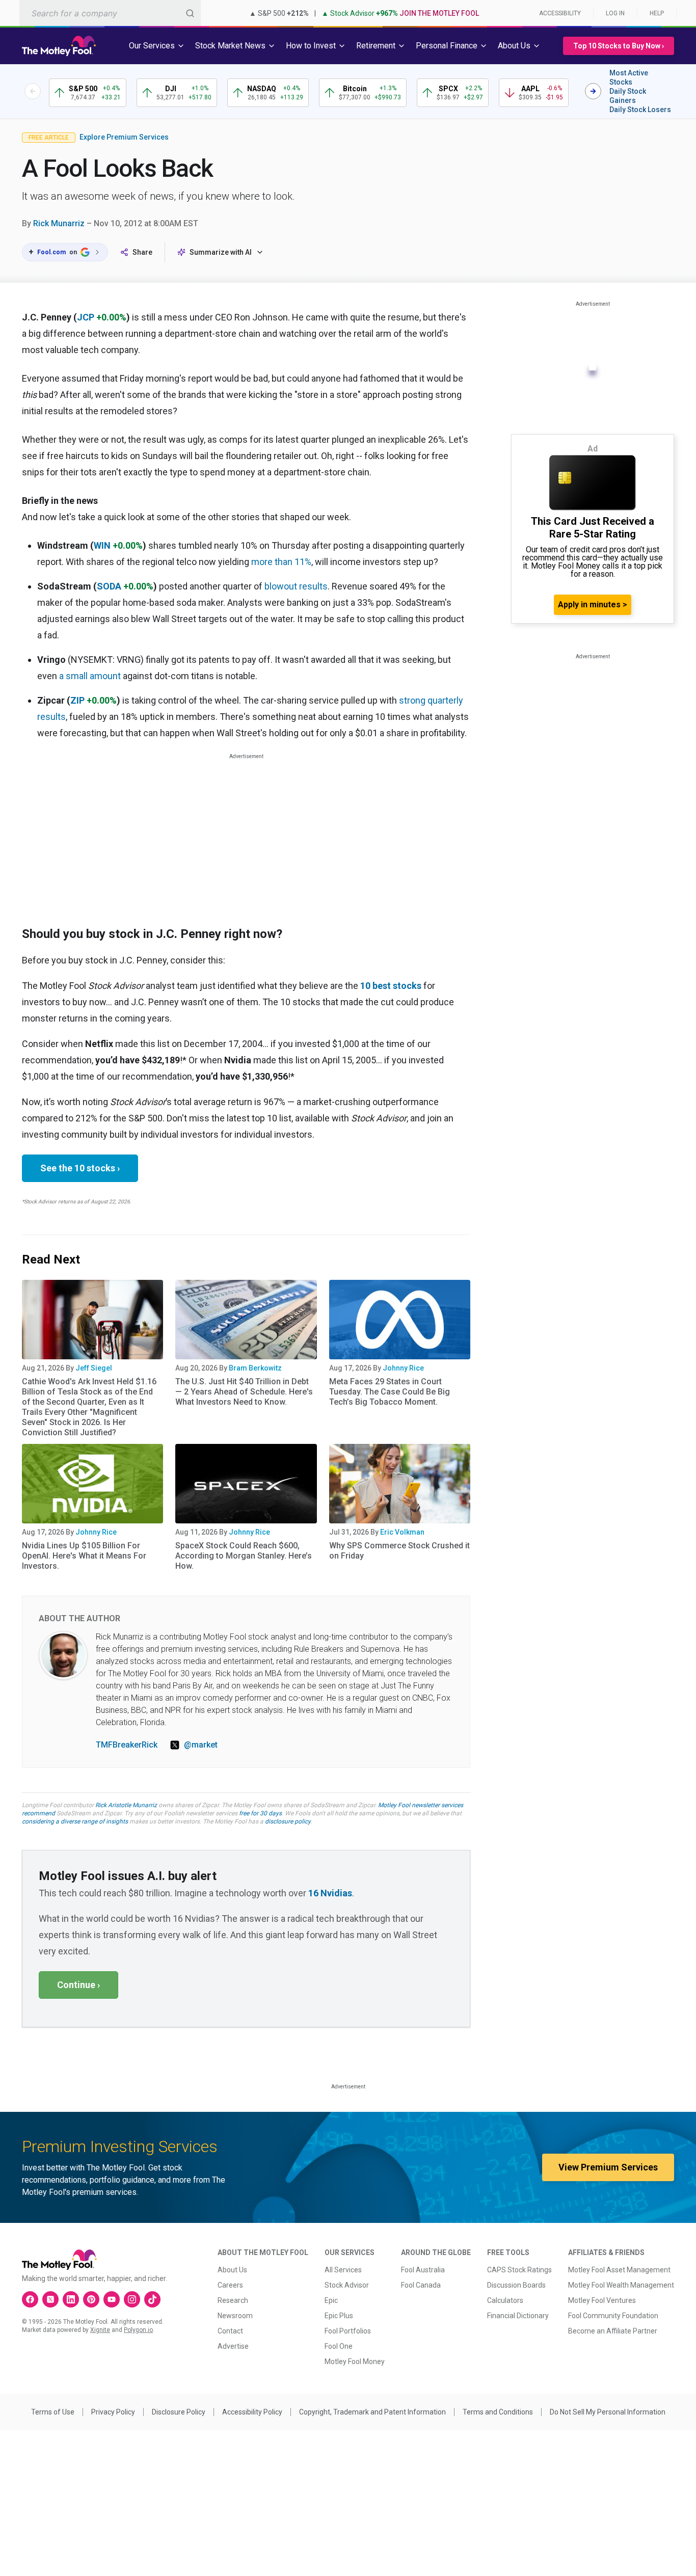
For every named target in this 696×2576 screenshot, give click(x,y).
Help (657, 13)
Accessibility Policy (252, 2412)
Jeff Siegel (94, 1368)
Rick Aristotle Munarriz (126, 1805)
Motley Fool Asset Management (619, 2270)
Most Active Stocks (629, 77)
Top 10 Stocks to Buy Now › (619, 46)
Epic (331, 2300)
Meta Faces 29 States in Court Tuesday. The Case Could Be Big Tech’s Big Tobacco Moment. (390, 1392)
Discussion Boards (516, 2285)
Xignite (100, 2330)
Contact (230, 2331)
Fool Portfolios (348, 2331)
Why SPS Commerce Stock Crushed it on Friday (399, 1551)
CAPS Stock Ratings (519, 2270)
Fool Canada (421, 2285)
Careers (230, 2285)
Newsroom (235, 2316)
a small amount (90, 676)
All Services (343, 2270)
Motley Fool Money (355, 2362)
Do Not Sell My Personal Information (608, 2412)
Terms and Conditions (498, 2412)
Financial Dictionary (518, 2316)
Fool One (339, 2346)
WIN (102, 545)
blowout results (296, 586)
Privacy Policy (113, 2412)
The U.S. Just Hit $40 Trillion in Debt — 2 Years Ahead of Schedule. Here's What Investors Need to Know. (244, 1392)
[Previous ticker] (33, 91)
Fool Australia (423, 2270)
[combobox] (110, 13)
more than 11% (281, 562)
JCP (86, 317)
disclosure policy (288, 1821)
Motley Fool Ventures (602, 2300)
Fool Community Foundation (613, 2316)
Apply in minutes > (593, 605)
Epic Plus (339, 2316)
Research (233, 2300)
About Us (232, 2270)
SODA (109, 586)
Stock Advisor (347, 2285)
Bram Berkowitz (255, 1368)
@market (201, 1745)
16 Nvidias (330, 1893)
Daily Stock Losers (640, 110)
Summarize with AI (221, 252)
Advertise (233, 2346)
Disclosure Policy (179, 2412)
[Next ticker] (593, 91)
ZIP (77, 700)
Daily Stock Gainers (628, 96)
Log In (615, 13)
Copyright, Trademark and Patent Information (372, 2412)
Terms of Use (53, 2412)
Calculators (505, 2300)
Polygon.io (138, 2330)
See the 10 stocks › (80, 1168)
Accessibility (560, 13)
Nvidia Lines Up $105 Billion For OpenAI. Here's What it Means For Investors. (84, 1556)
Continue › (78, 1985)
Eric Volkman (402, 1532)
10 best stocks (391, 986)
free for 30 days (260, 1813)
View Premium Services (608, 2167)
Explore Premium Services (124, 137)
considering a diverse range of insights (75, 1821)
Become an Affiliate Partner (613, 2331)
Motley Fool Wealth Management (621, 2285)
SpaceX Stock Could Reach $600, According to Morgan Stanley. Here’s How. (244, 1556)
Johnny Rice (403, 1368)
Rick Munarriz (59, 223)
